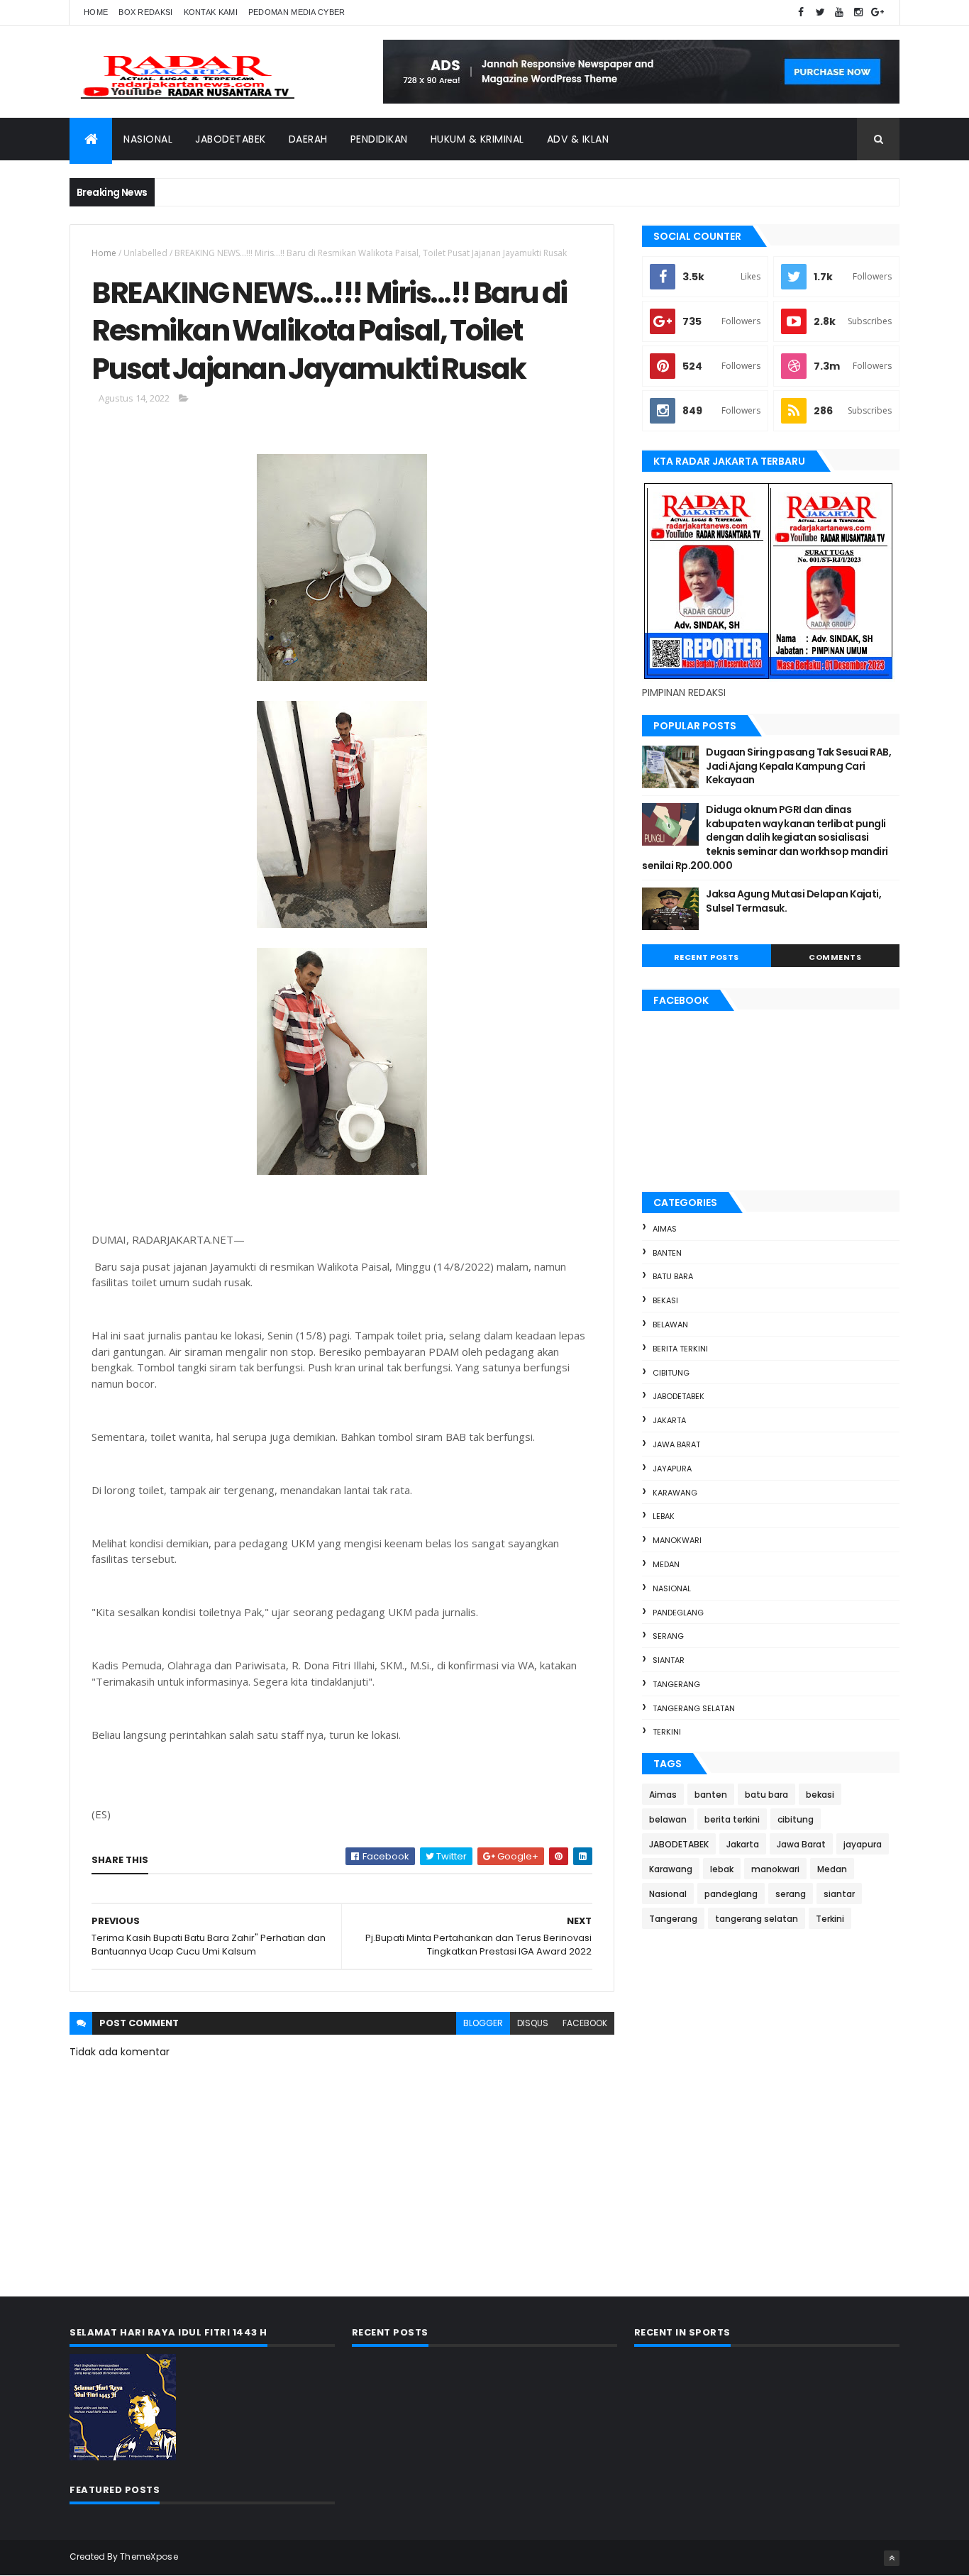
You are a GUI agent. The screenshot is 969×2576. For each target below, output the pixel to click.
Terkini (667, 1732)
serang (668, 1636)
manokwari (677, 1540)
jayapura (672, 1469)
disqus (533, 2023)
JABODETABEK (679, 1396)
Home (96, 12)
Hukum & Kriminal (477, 139)
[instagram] (858, 12)
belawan (670, 1325)
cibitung (671, 1373)
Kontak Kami (211, 12)
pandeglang (678, 1613)
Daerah (308, 139)
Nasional (148, 139)
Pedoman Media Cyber (297, 12)
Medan (666, 1564)
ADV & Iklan (578, 139)
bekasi (665, 1300)
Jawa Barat (676, 1444)
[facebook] (801, 12)
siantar (669, 1660)
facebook (585, 2023)
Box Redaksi (145, 12)
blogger (483, 2023)
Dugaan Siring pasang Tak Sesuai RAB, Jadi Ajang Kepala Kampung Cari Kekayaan (798, 766)
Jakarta (669, 1420)
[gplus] (877, 12)
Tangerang (676, 1684)
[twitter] (820, 12)
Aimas (665, 1229)
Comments (835, 957)
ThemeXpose (149, 2556)
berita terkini (680, 1349)
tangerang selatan (694, 1708)
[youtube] (839, 12)
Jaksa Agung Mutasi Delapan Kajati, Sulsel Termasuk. (793, 901)
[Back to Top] (892, 2558)
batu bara (673, 1276)
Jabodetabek (231, 139)
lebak (664, 1516)
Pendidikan (379, 139)
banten (667, 1253)
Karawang (675, 1493)
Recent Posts (707, 957)
